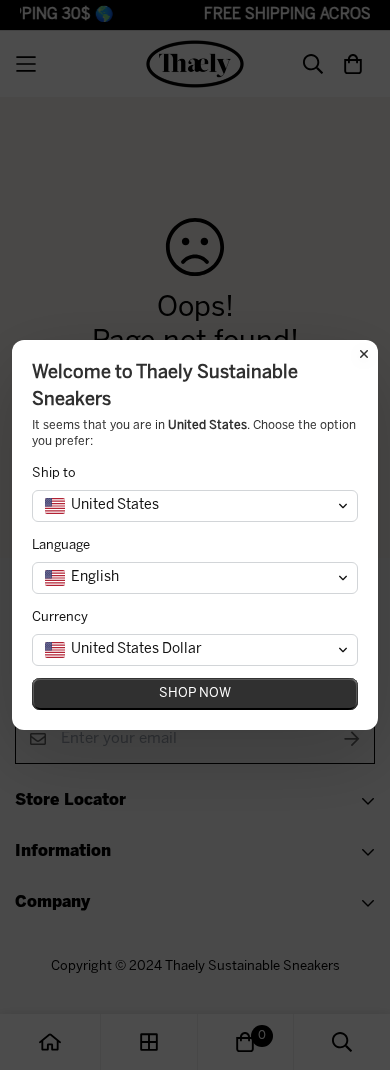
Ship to (54, 473)
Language (61, 545)
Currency (60, 617)
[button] (195, 506)
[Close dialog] (364, 354)
